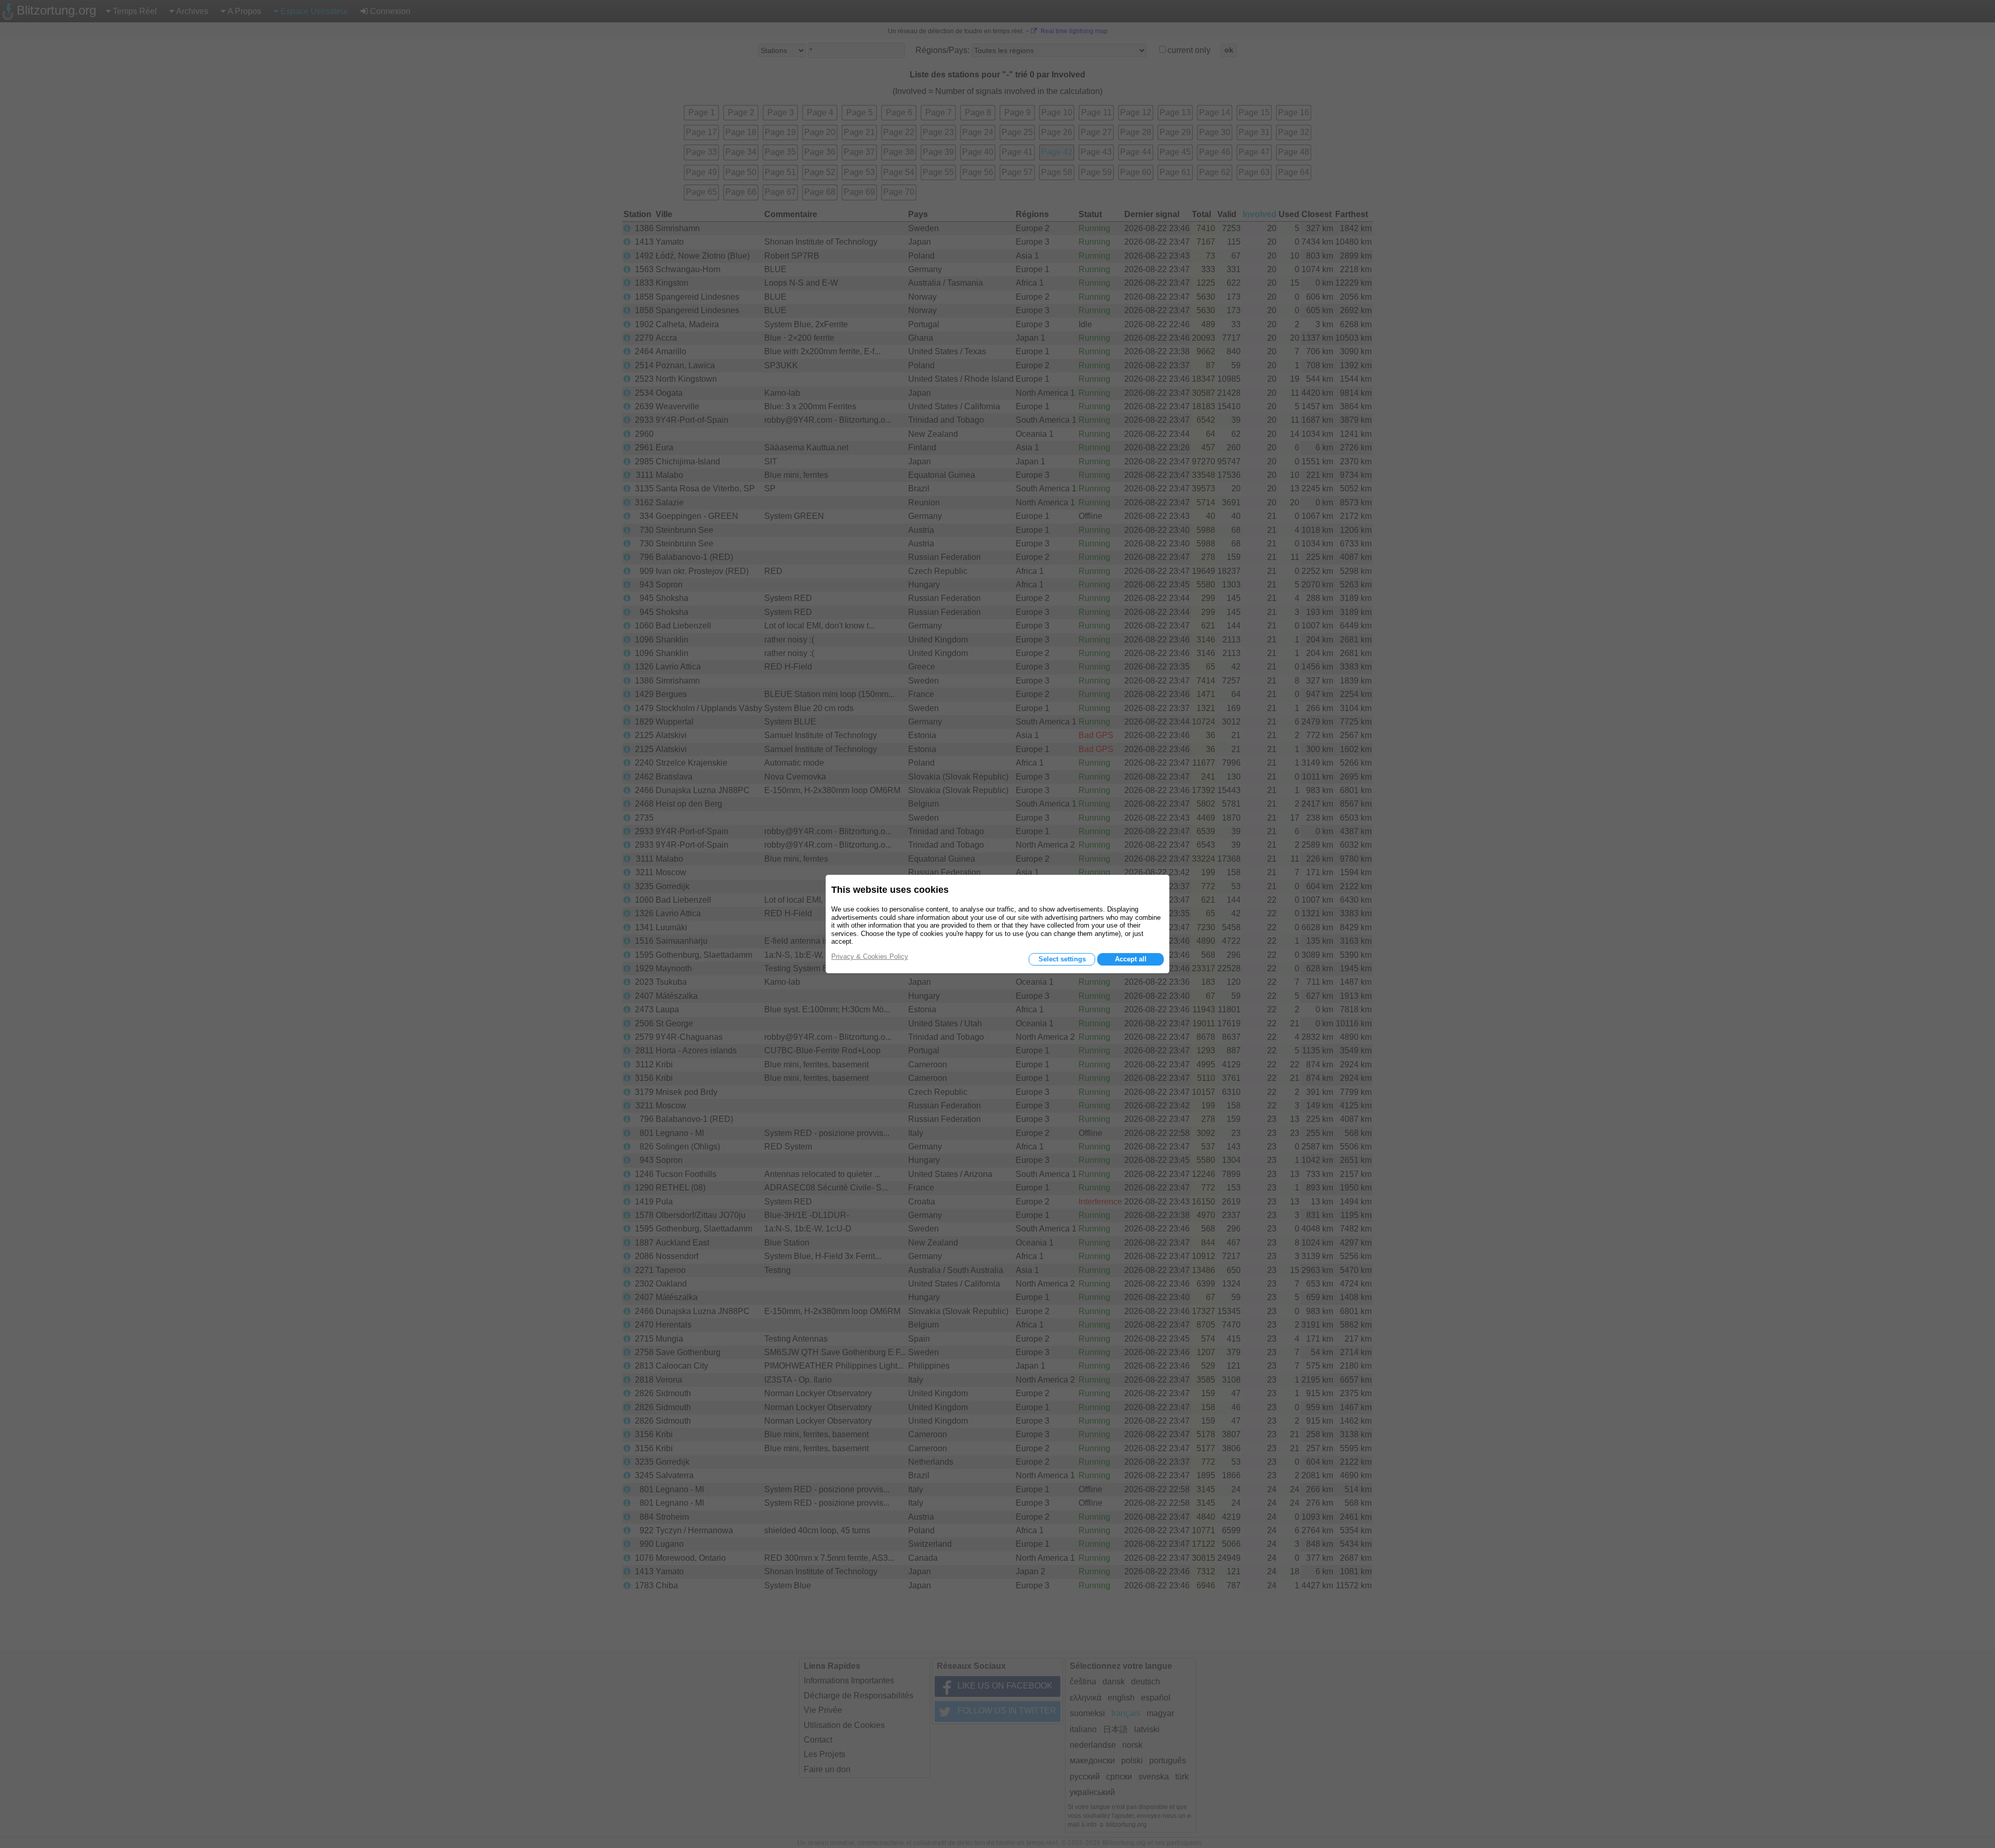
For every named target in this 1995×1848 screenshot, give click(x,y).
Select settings (1062, 959)
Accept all (1131, 959)
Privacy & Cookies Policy (870, 956)
